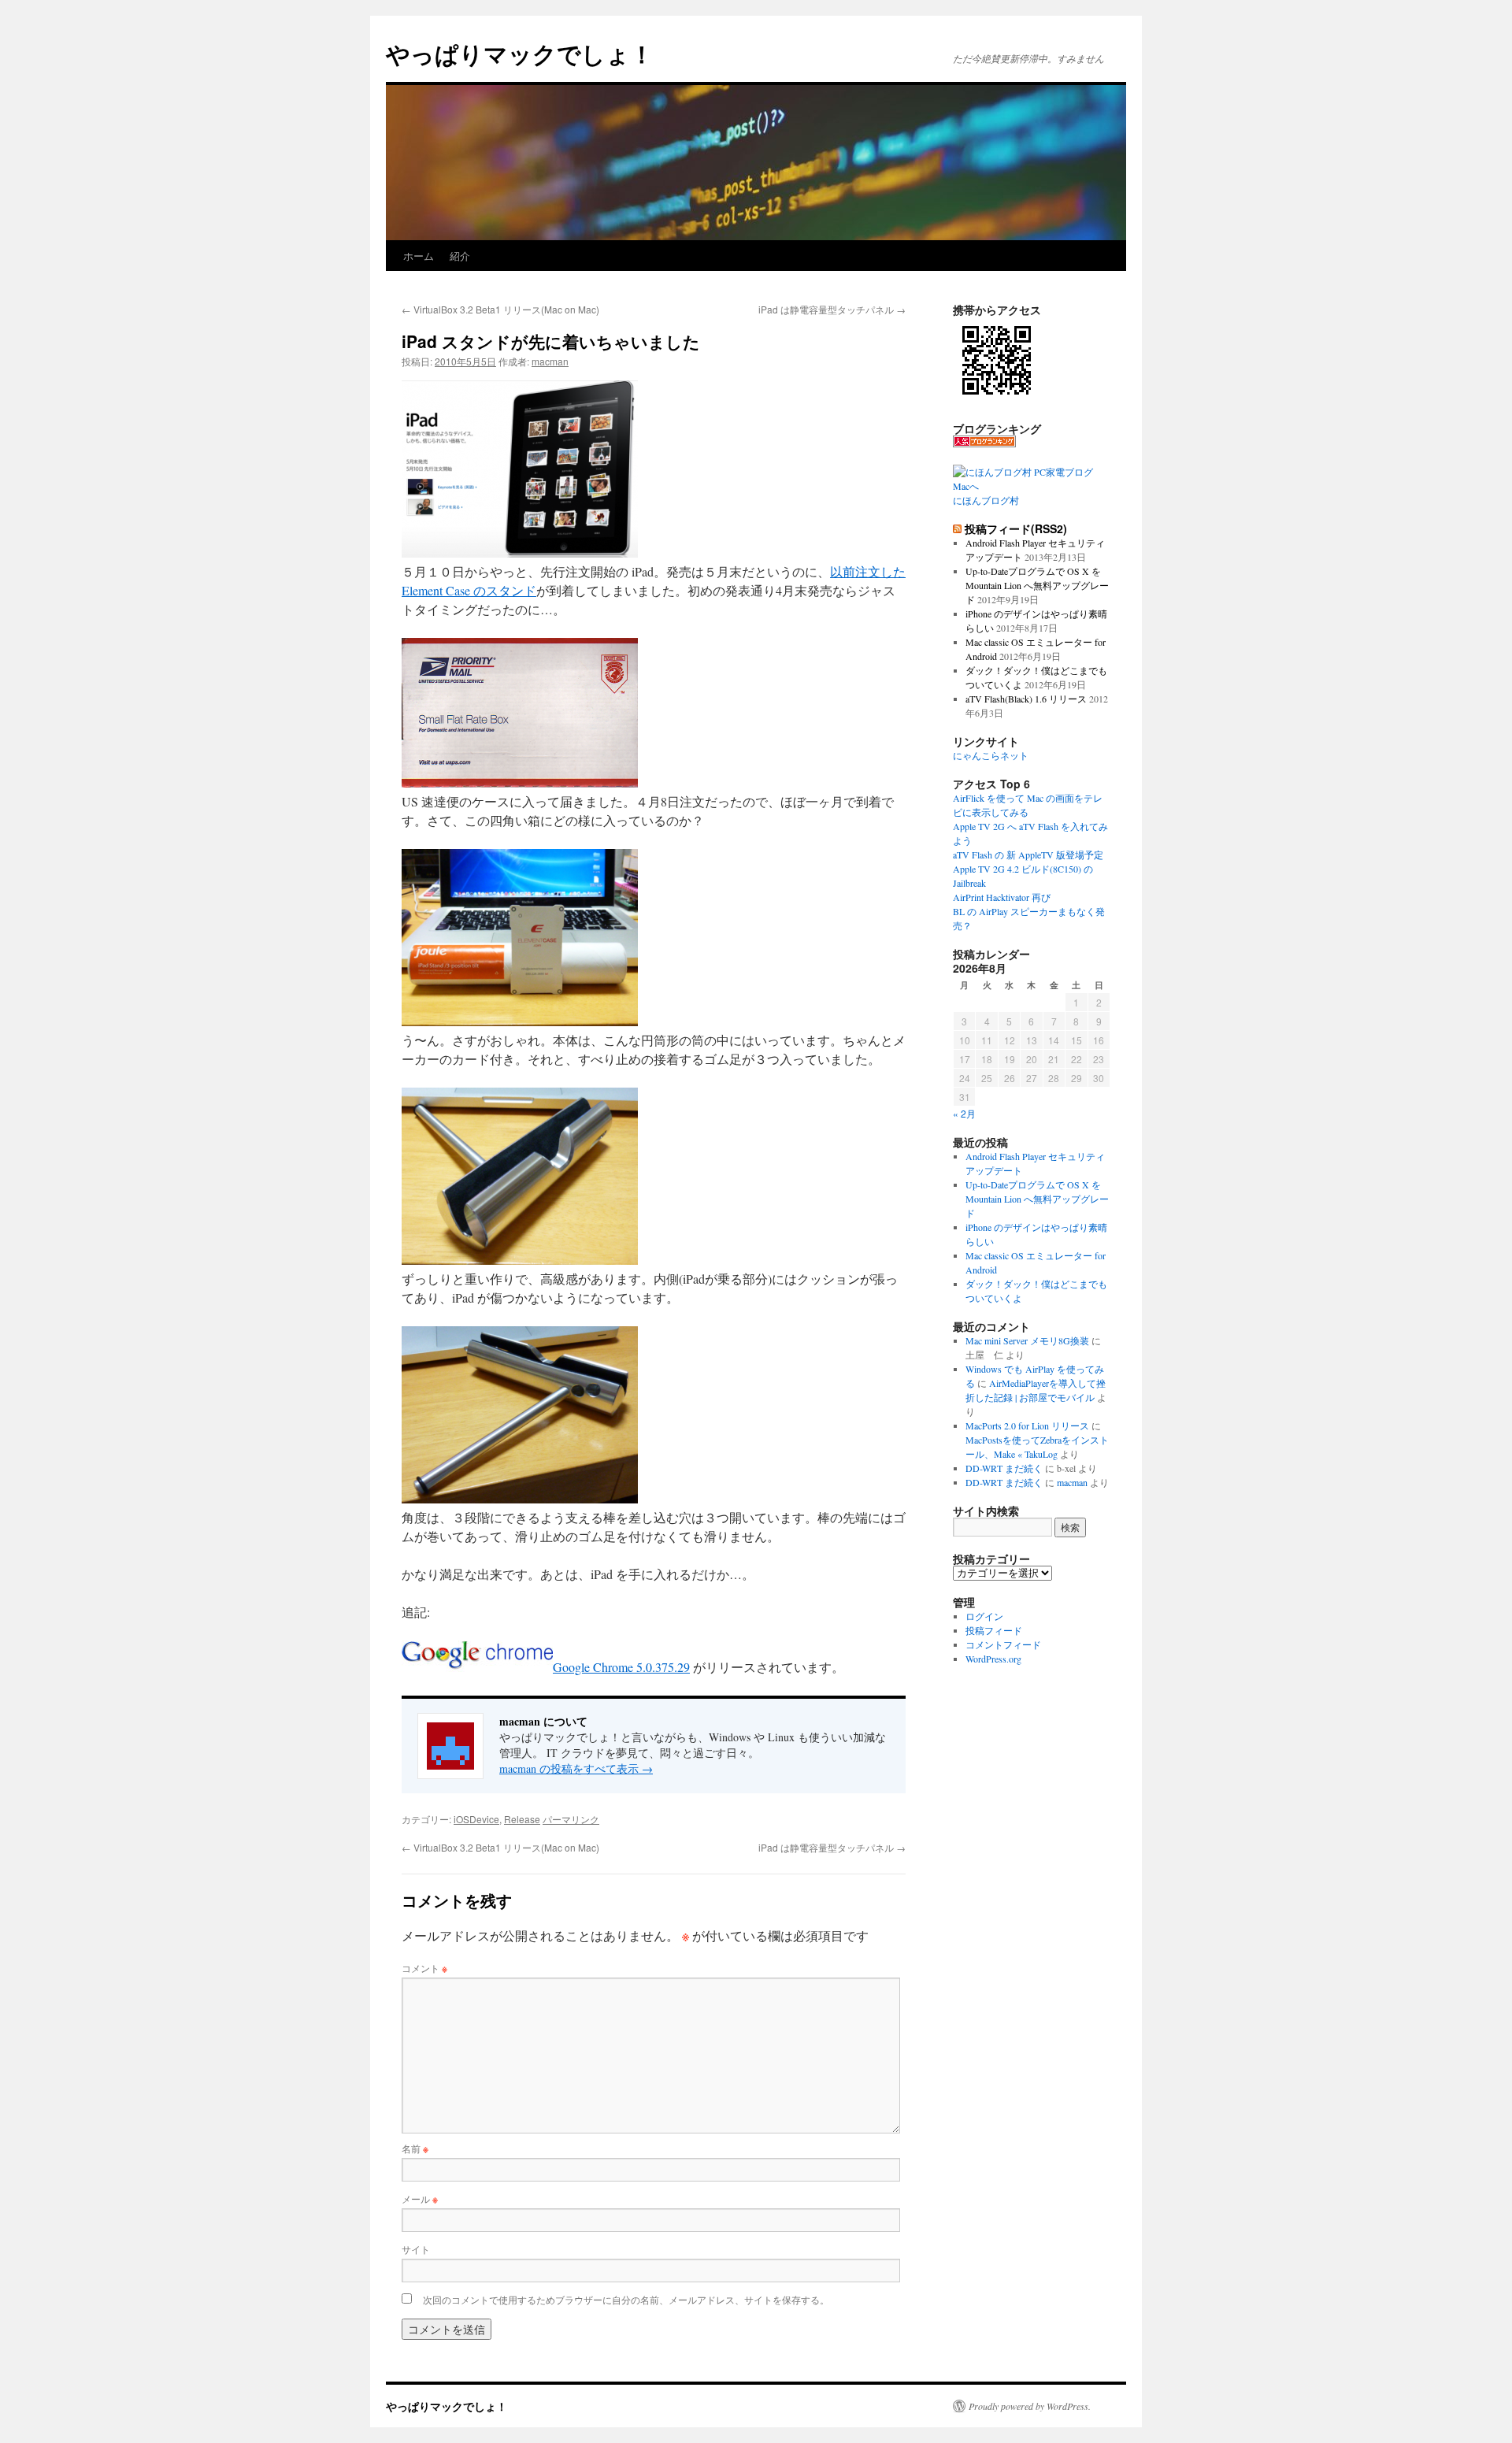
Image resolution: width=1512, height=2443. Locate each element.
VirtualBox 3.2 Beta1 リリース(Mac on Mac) (500, 309)
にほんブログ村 (986, 500)
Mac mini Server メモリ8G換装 (1027, 1340)
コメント (424, 1968)
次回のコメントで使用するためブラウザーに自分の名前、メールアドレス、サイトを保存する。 (626, 2299)
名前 (415, 2148)
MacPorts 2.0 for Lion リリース (1027, 1425)
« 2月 (964, 1113)
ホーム (419, 256)
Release (522, 1819)
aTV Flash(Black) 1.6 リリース (1026, 699)
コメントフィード (1003, 1644)
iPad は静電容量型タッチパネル (832, 309)
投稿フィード (994, 1630)
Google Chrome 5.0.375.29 (621, 1667)
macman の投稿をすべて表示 (576, 1768)
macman (550, 361)
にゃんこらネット (991, 755)
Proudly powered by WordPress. (1030, 2406)
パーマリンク (571, 1819)
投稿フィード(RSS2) (1016, 528)
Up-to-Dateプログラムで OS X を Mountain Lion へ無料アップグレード (1037, 585)
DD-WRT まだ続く (1004, 1468)
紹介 (460, 256)
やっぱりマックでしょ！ (520, 53)
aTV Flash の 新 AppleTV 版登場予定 (1028, 854)
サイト (416, 2249)
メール (420, 2198)
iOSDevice (476, 1819)
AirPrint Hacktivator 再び (1002, 897)
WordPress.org (993, 1659)
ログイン (984, 1616)
